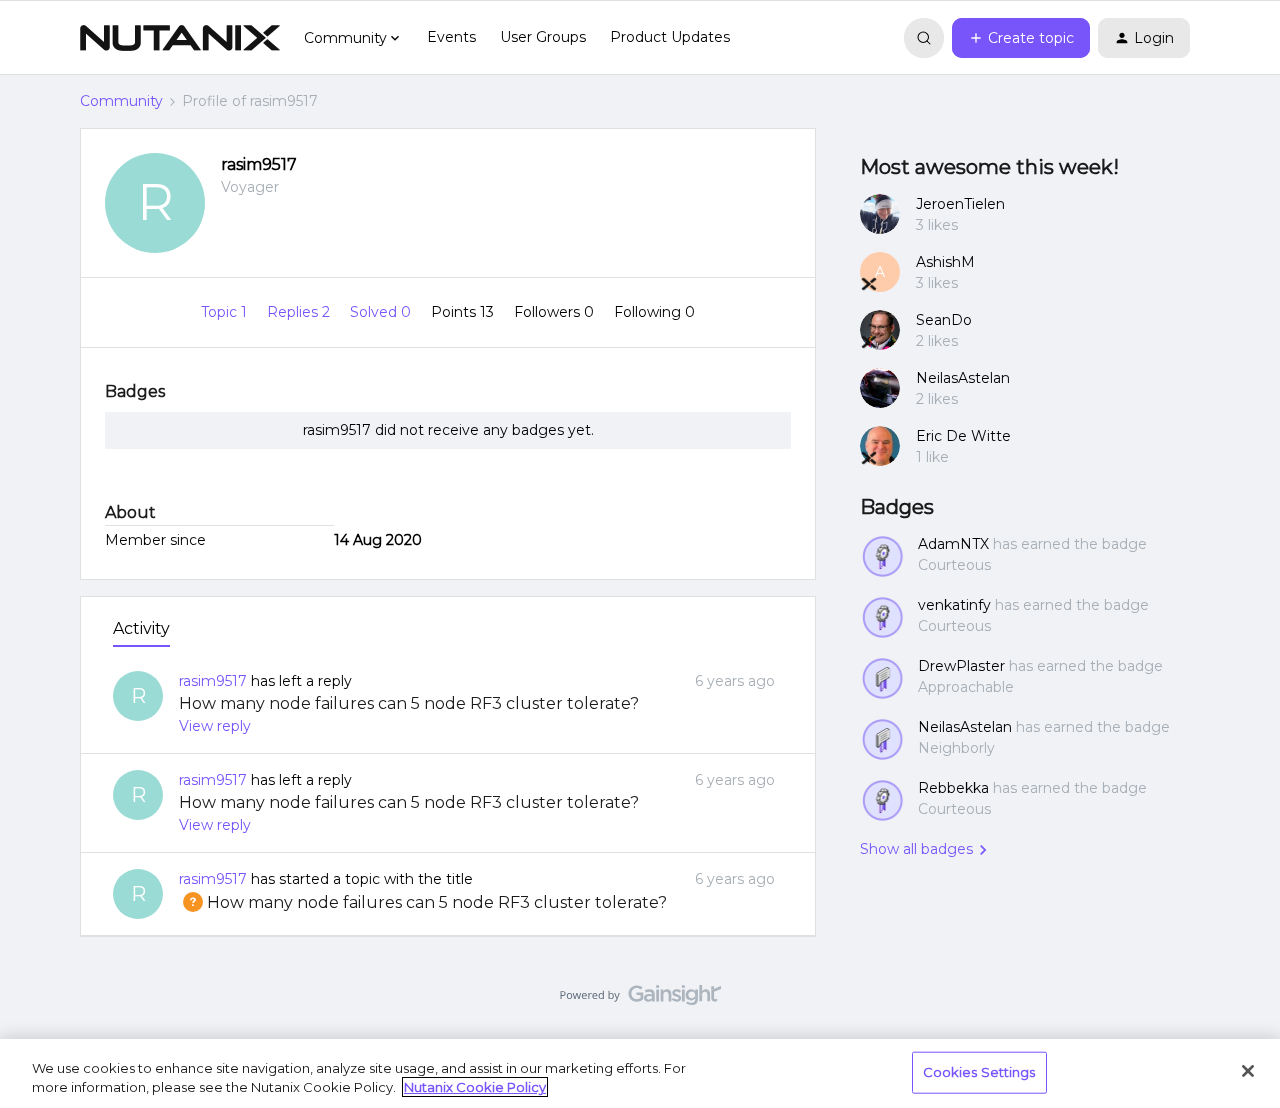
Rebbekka (953, 788)
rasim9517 (259, 164)
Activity (141, 628)
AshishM (945, 262)
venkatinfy (954, 605)
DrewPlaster (961, 666)
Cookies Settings (979, 1072)
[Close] (1248, 1071)
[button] (1021, 38)
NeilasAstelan (963, 378)
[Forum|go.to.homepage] (180, 38)
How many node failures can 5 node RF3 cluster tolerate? (409, 703)
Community (121, 101)
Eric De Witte (963, 436)
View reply (215, 726)
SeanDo (944, 320)
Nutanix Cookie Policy (475, 1087)
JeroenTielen (960, 204)
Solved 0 (382, 312)
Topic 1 (226, 312)
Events (451, 37)
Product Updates (670, 37)
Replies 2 (300, 312)
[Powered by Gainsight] (640, 1000)
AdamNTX (953, 544)
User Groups (543, 37)
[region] (640, 1073)
